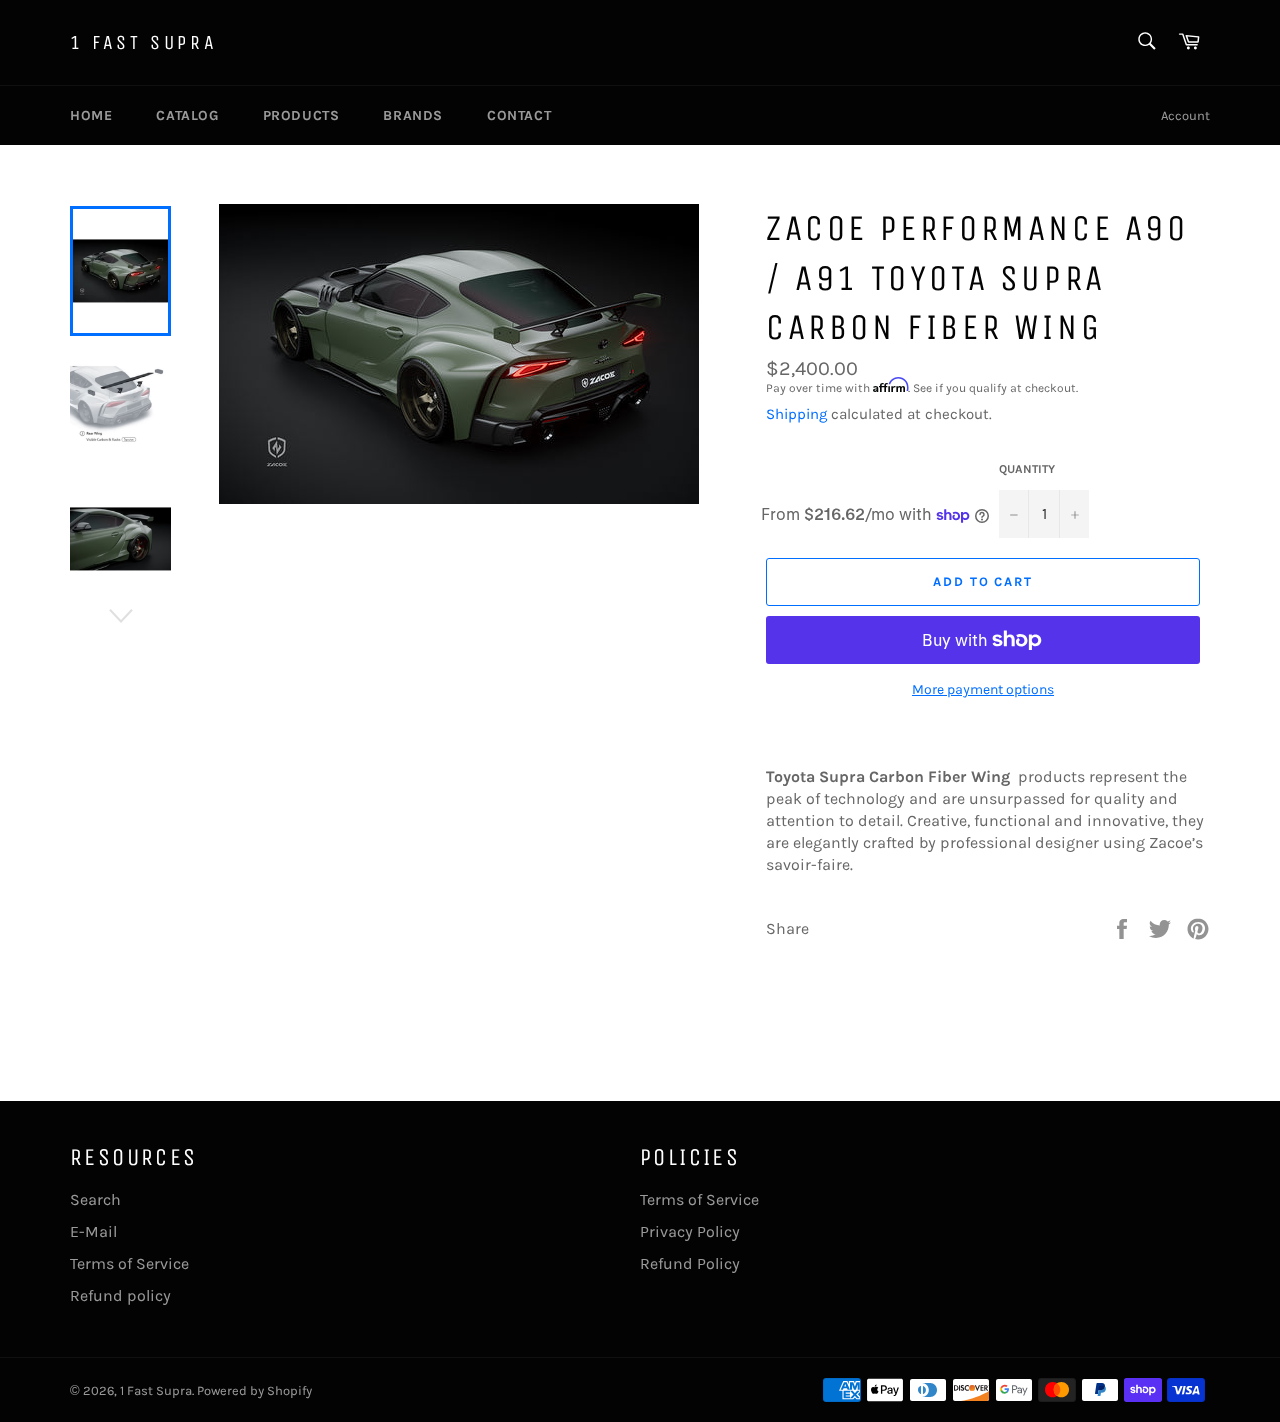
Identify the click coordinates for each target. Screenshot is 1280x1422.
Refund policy (120, 1295)
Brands (413, 115)
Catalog (187, 115)
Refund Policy (690, 1263)
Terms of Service (129, 1263)
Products (301, 115)
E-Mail (93, 1231)
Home (91, 115)
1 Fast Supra (143, 42)
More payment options (983, 689)
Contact (519, 115)
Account (1185, 115)
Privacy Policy (690, 1231)
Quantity (1027, 469)
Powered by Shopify (254, 1390)
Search (95, 1199)
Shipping (796, 414)
